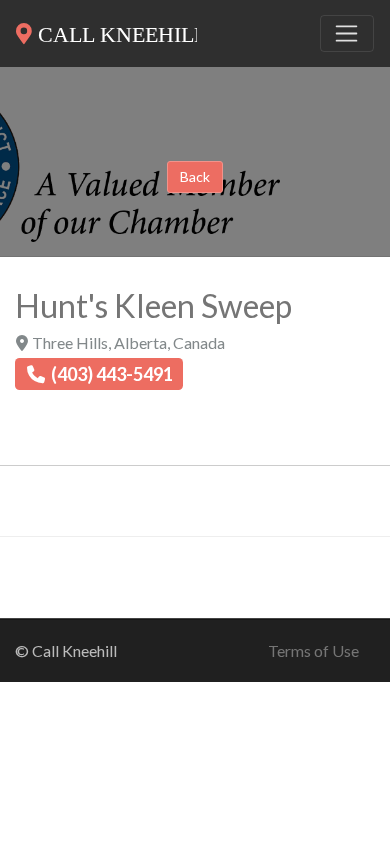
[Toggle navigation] (347, 34)
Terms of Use (313, 650)
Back (195, 176)
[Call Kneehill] (106, 30)
